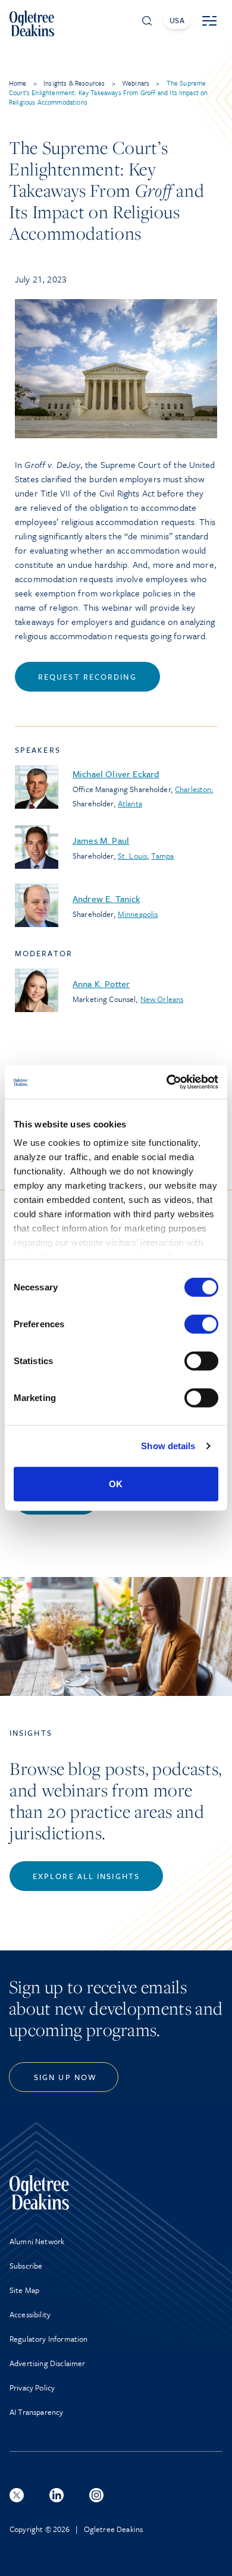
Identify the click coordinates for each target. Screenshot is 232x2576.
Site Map (24, 2290)
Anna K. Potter (101, 984)
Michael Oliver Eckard (116, 774)
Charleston (193, 789)
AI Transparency (36, 2412)
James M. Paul (101, 840)
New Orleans (162, 999)
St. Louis (132, 856)
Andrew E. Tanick (106, 899)
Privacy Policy (32, 2387)
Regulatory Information (49, 2339)
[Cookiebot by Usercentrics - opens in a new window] (167, 1082)
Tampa (162, 856)
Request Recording (87, 677)
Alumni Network (37, 2241)
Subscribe (26, 2266)
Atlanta (130, 803)
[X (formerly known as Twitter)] (17, 2495)
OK (116, 1483)
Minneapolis (138, 914)
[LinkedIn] (57, 2495)
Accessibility (30, 2314)
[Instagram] (96, 2495)
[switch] (201, 1324)
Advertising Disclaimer (48, 2363)
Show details (168, 1446)
